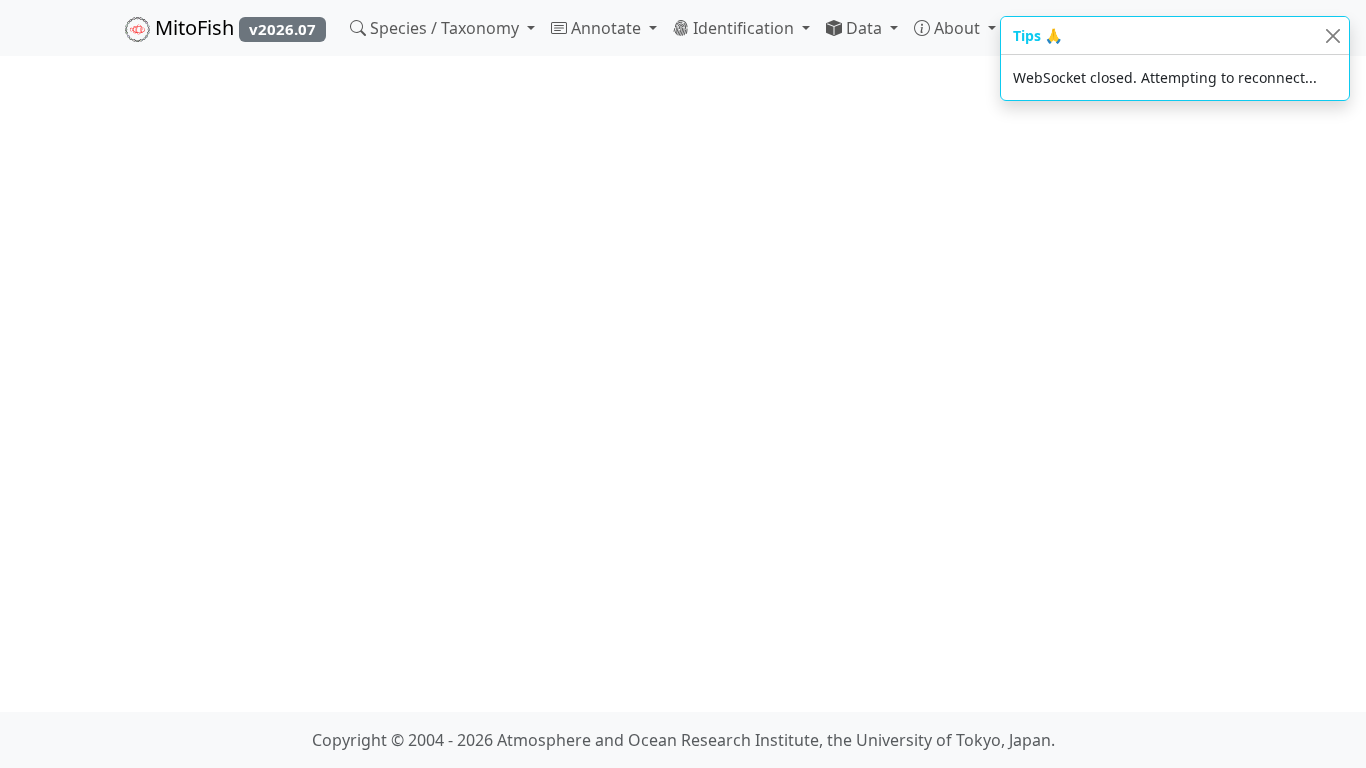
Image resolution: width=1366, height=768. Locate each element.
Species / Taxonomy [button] (444, 28)
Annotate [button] (606, 28)
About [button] (957, 28)
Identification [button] (743, 28)
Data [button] (864, 28)
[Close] (1332, 35)
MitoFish (233, 27)
